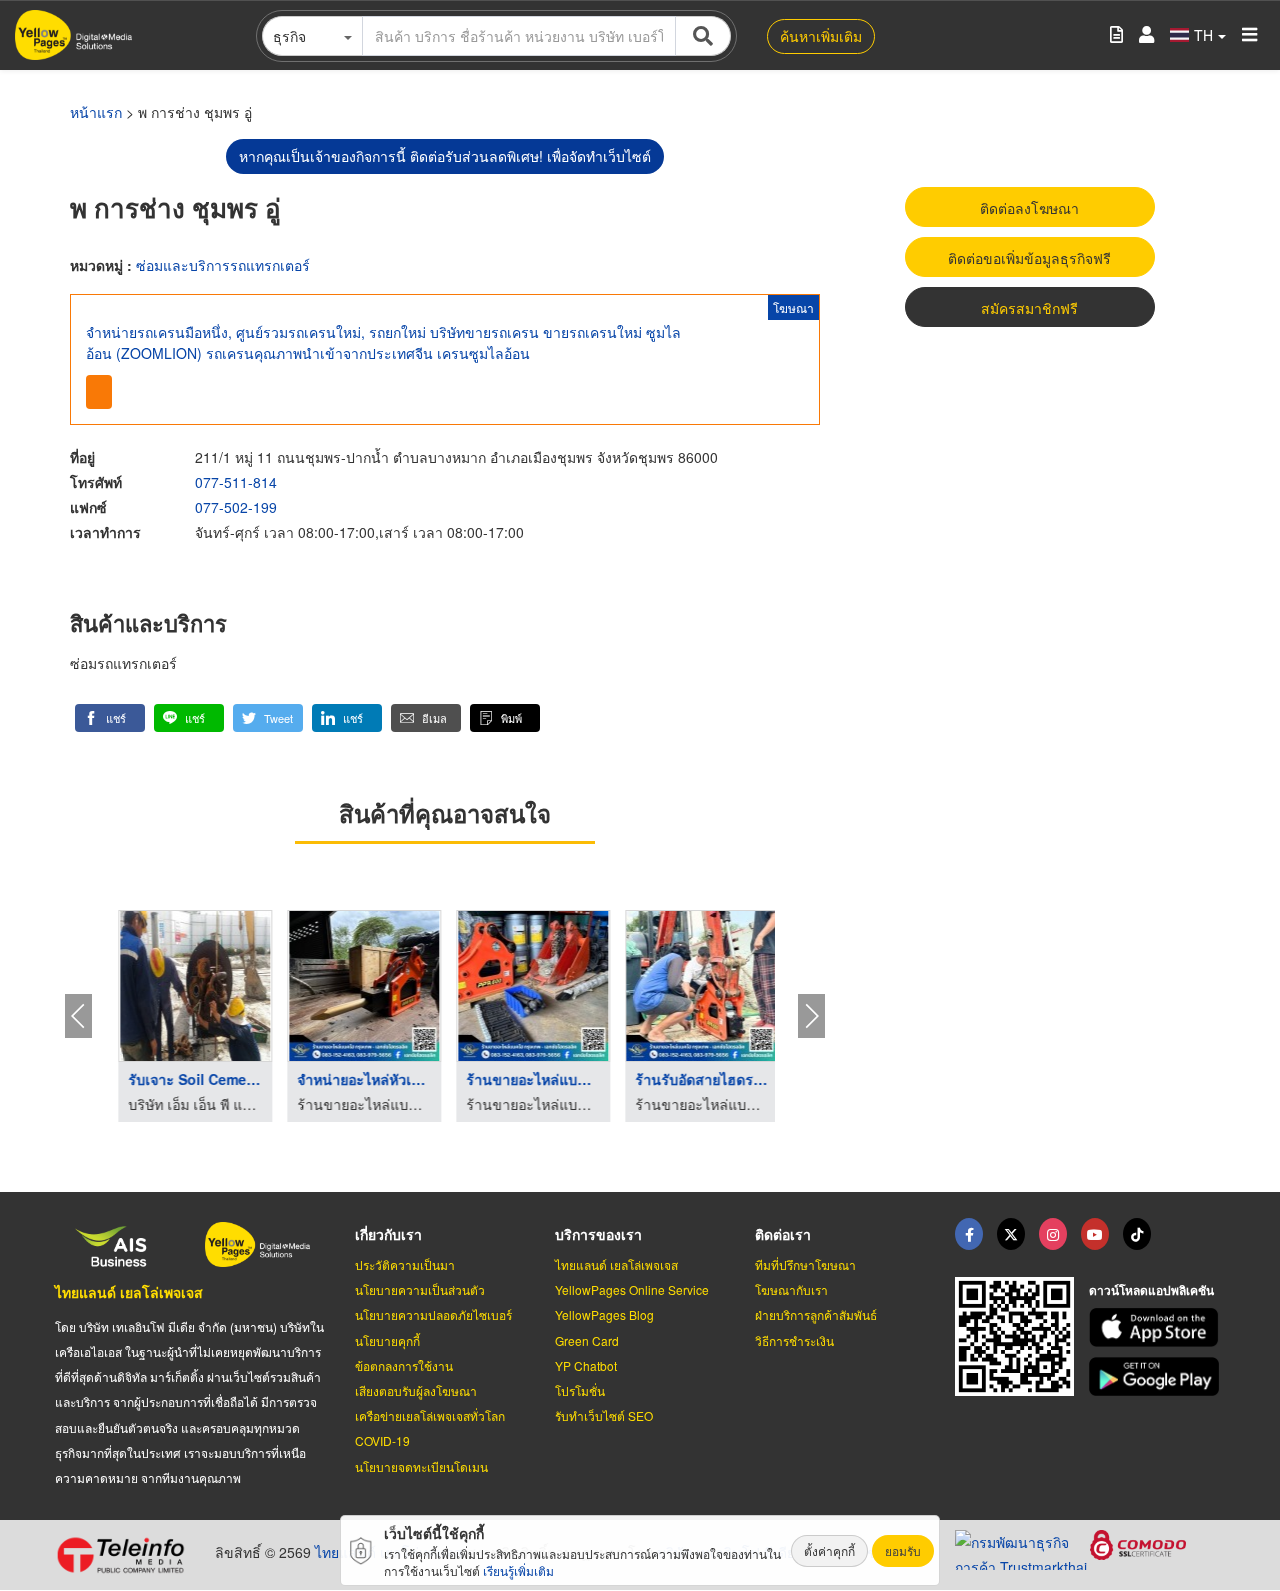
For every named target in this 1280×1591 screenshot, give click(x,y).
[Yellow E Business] (969, 1234)
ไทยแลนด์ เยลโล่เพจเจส (129, 1292)
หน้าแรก (96, 112)
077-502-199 (236, 507)
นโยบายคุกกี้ (387, 1340)
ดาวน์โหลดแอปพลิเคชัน (1151, 1290)
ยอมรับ (903, 1550)
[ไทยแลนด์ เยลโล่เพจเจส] (1011, 1234)
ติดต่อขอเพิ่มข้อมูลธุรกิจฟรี (1029, 258)
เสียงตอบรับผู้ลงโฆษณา (416, 1390)
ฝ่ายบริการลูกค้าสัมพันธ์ (816, 1314)
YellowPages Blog (604, 1314)
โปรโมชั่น (580, 1390)
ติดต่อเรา (783, 1234)
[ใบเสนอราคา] (1116, 35)
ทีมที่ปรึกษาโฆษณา (805, 1264)
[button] (110, 718)
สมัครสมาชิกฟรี (1029, 308)
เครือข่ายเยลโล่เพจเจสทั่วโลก (430, 1415)
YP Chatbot (586, 1365)
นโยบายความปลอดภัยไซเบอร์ (433, 1314)
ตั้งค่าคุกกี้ (829, 1550)
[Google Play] (1157, 1376)
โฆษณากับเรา (791, 1289)
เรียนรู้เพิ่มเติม (518, 1570)
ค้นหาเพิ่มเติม (821, 36)
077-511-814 (236, 482)
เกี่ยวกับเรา (388, 1234)
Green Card (587, 1340)
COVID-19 (382, 1440)
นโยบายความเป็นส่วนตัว (420, 1289)
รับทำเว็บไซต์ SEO (604, 1415)
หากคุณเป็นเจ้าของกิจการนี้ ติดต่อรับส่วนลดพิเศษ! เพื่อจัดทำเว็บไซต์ (445, 156)
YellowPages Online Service (632, 1289)
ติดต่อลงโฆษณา (1029, 208)
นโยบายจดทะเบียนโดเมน (421, 1466)
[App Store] (1157, 1327)
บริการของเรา (598, 1234)
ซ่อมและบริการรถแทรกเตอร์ (223, 265)
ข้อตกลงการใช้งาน (404, 1365)
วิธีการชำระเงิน (794, 1340)
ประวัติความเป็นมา (405, 1264)
